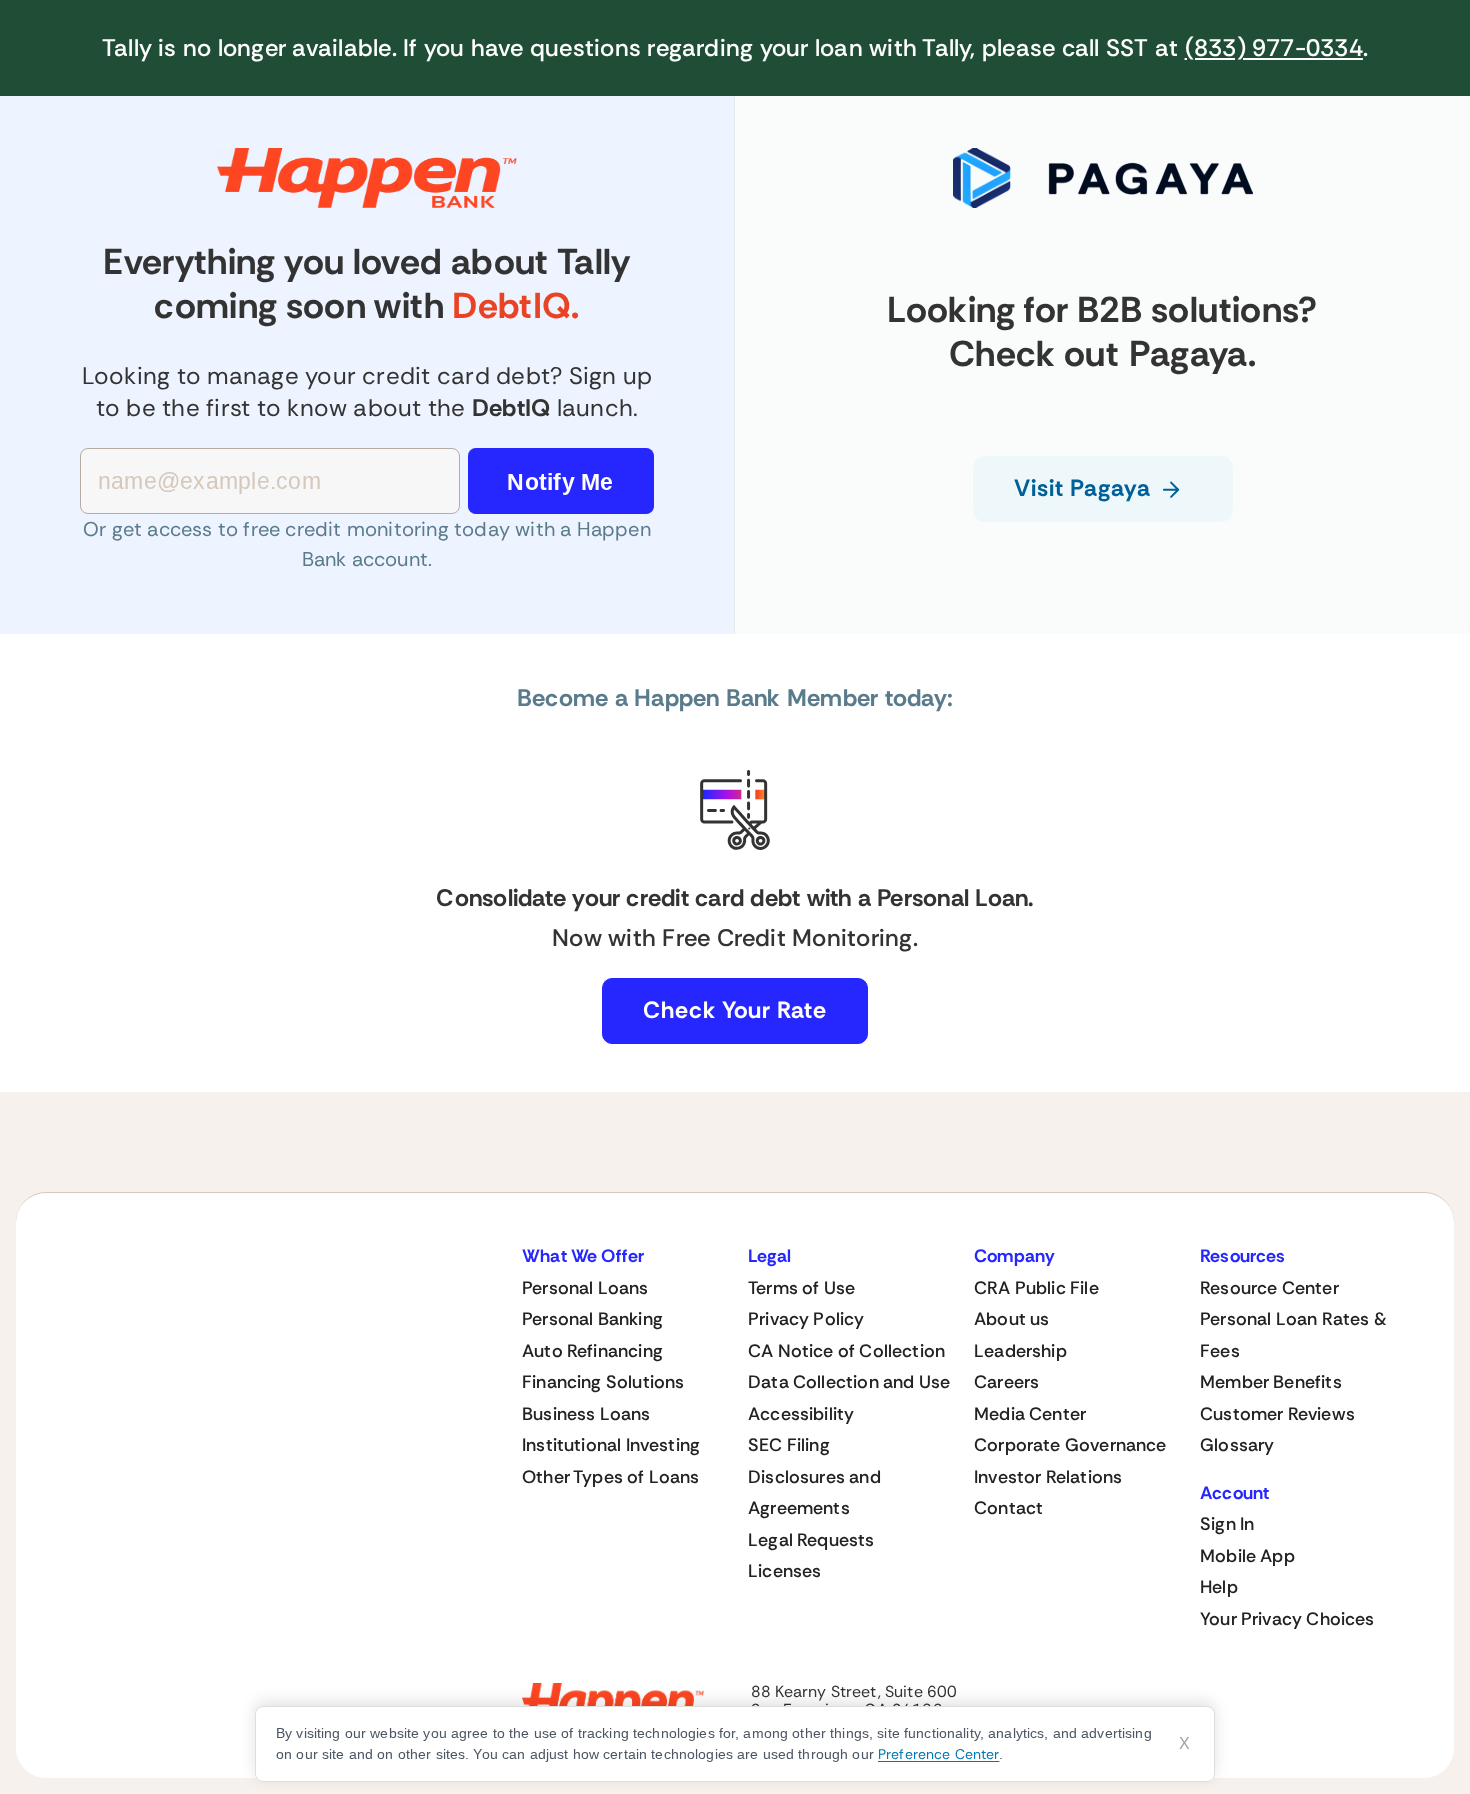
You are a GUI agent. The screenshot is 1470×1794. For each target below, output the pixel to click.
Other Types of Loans (611, 1477)
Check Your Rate (735, 1010)
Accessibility (801, 1414)
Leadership (1020, 1351)
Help (1219, 1587)
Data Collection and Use (849, 1382)
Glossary (1237, 1445)
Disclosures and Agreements (814, 1493)
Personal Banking (592, 1319)
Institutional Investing (611, 1445)
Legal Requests (811, 1540)
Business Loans (586, 1414)
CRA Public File (1036, 1288)
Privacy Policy (806, 1319)
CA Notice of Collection (846, 1351)
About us (1011, 1319)
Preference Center (938, 1754)
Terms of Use (801, 1288)
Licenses (784, 1571)
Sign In (1227, 1524)
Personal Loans (585, 1288)
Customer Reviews (1277, 1414)
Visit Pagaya (1082, 488)
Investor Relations (1048, 1477)
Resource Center (1269, 1288)
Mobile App (1247, 1556)
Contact (1008, 1508)
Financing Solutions (603, 1382)
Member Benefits (1271, 1382)
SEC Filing (789, 1445)
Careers (1006, 1382)
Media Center (1030, 1414)
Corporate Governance (1070, 1445)
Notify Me (560, 482)
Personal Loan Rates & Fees (1293, 1335)
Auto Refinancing (592, 1351)
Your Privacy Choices (1287, 1619)
